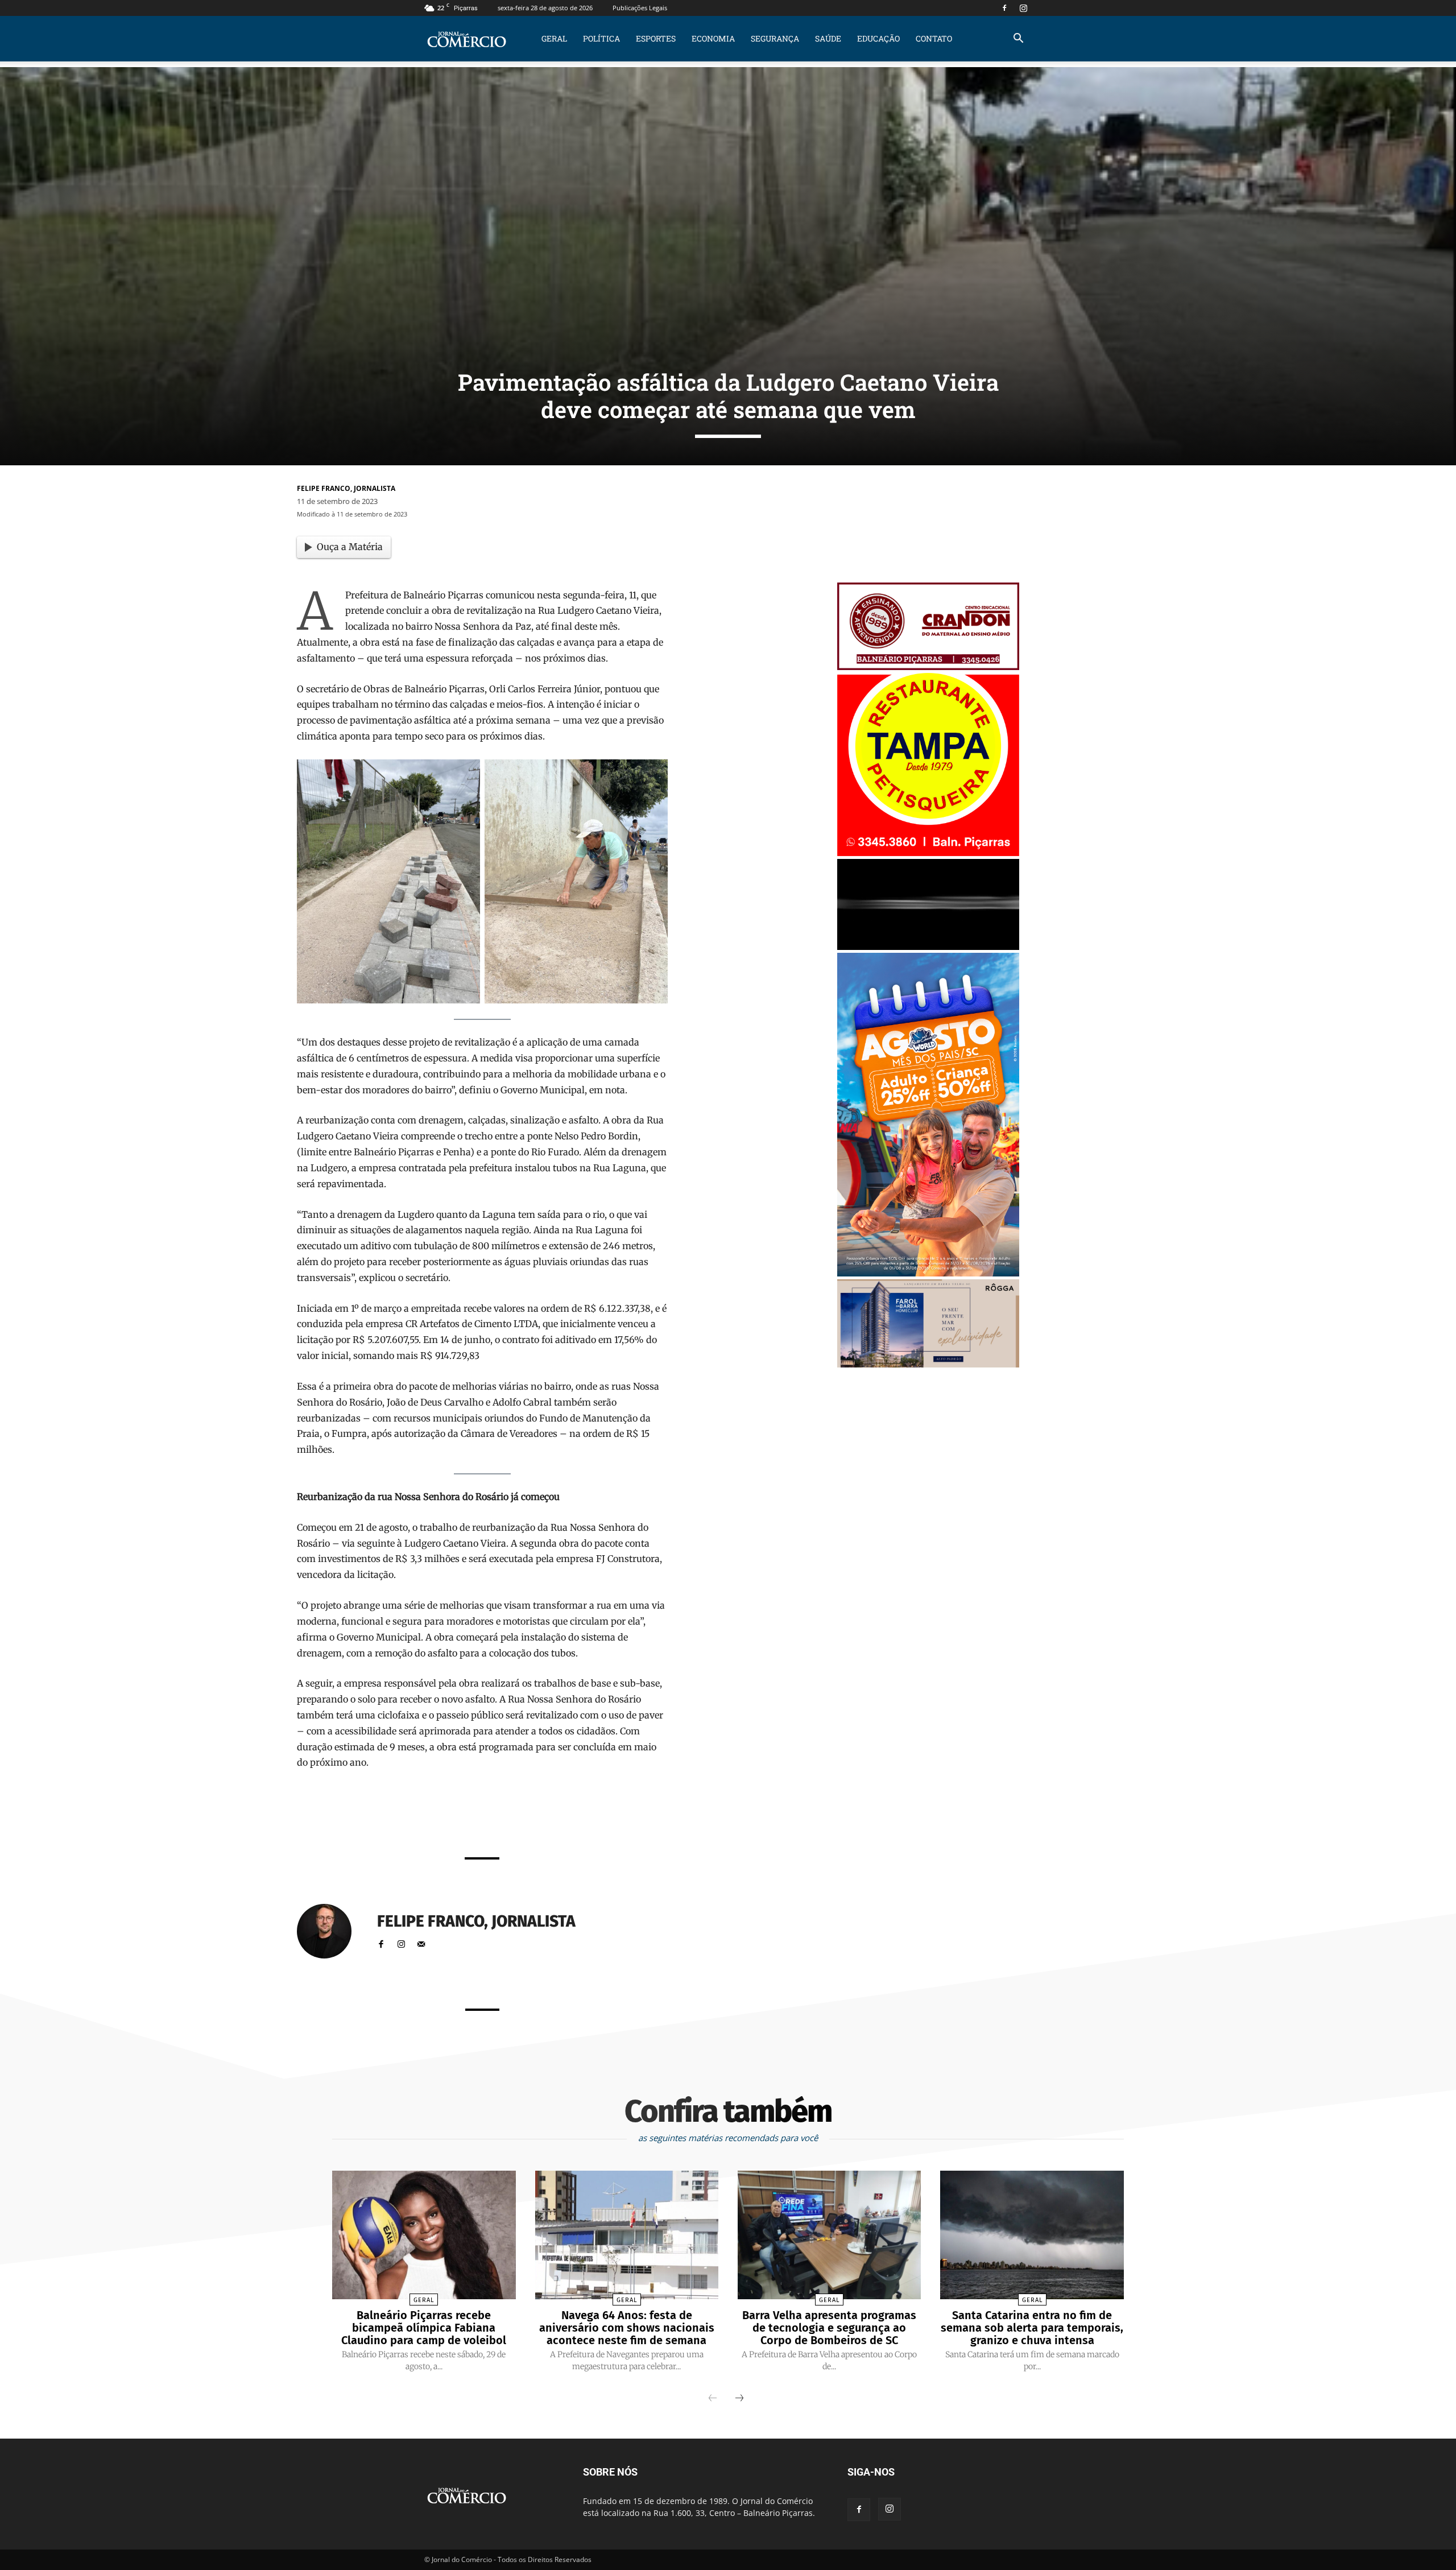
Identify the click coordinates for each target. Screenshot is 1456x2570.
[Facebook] (1004, 8)
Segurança (775, 38)
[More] (625, 1817)
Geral (554, 38)
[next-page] (739, 2399)
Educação (878, 38)
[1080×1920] (928, 1273)
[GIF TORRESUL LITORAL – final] (928, 947)
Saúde (828, 38)
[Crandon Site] (928, 667)
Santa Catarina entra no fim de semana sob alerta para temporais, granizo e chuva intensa (1032, 2328)
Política (601, 38)
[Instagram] (1023, 8)
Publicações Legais (640, 8)
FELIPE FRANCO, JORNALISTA (346, 488)
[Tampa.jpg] (928, 853)
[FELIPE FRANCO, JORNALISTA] (331, 1931)
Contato (934, 38)
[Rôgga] (928, 1364)
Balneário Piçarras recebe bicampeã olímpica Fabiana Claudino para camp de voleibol (424, 2328)
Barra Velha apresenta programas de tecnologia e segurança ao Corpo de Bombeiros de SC (829, 2328)
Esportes (656, 38)
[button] (1018, 40)
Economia (713, 38)
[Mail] (421, 1942)
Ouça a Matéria (350, 547)
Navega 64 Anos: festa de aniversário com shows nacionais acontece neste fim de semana (627, 2328)
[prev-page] (713, 2399)
